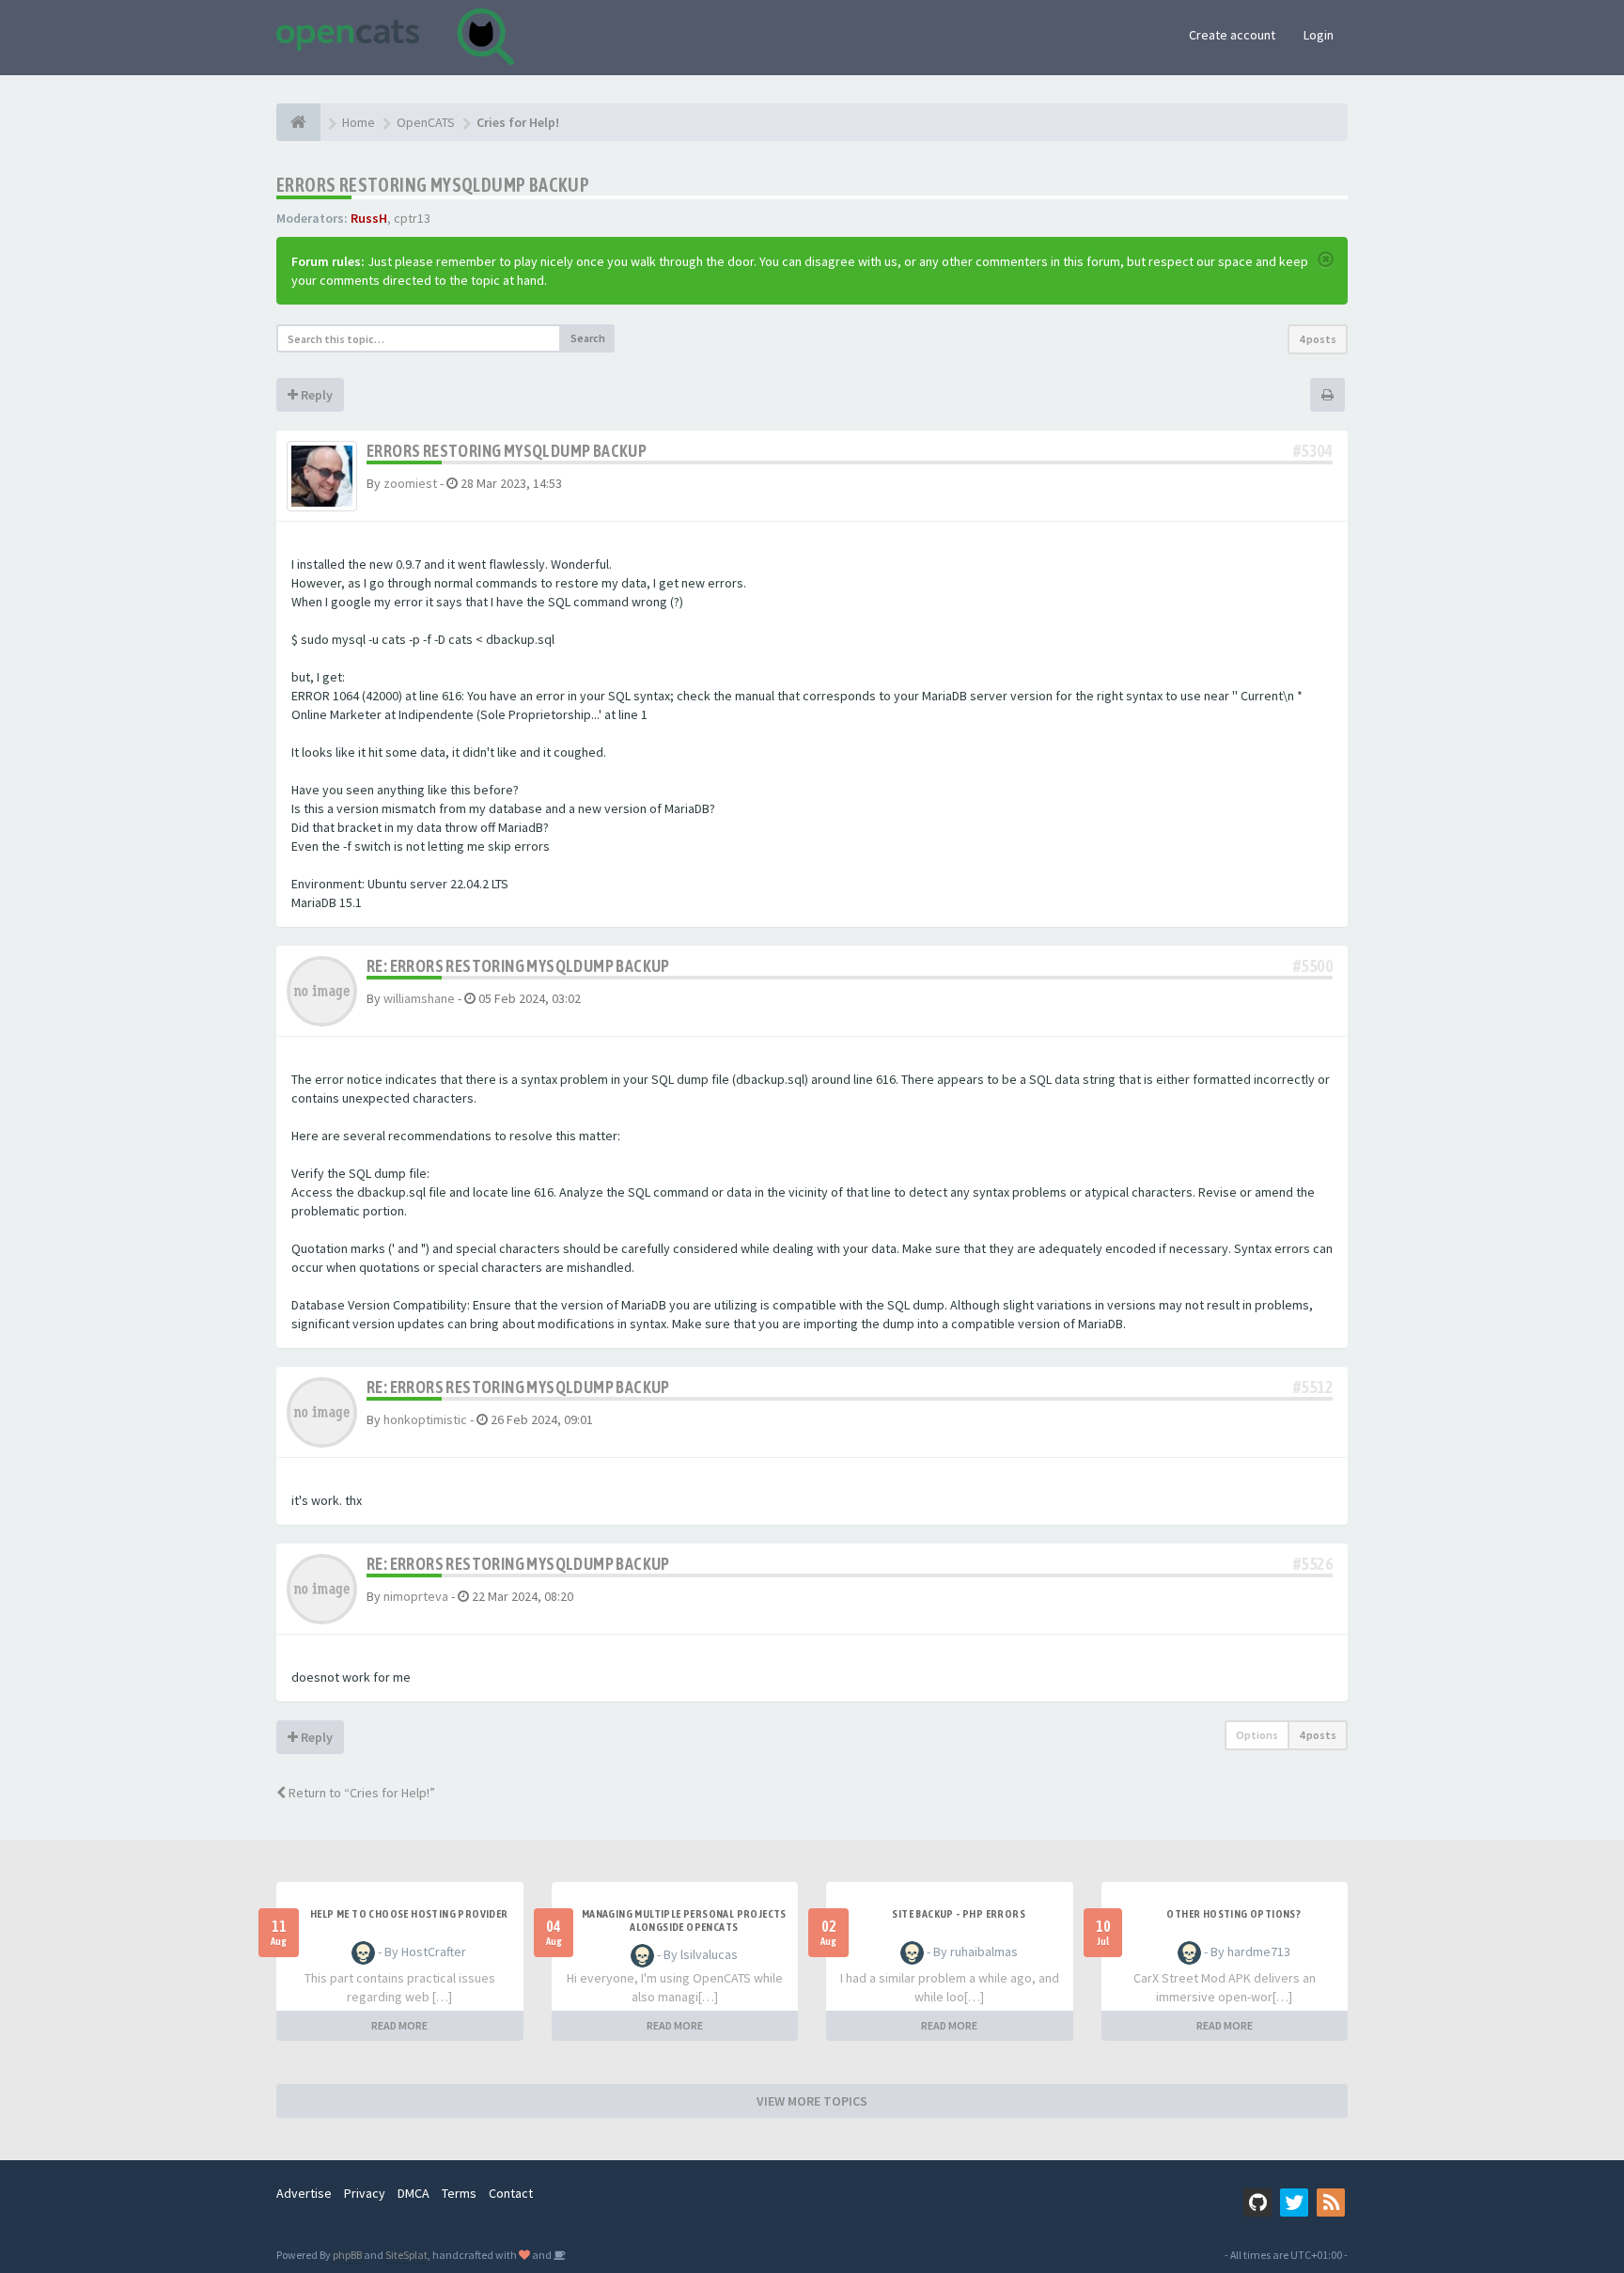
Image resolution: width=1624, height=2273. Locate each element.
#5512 (1313, 1387)
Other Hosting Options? (1234, 1914)
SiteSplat (406, 2255)
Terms (459, 2193)
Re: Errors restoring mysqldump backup (518, 966)
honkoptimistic (425, 1419)
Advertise (304, 2193)
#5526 (1313, 1564)
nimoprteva (416, 1596)
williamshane (419, 998)
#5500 (1313, 966)
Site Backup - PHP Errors (959, 1914)
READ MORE (399, 2025)
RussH (369, 218)
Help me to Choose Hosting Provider (409, 1914)
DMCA (414, 2193)
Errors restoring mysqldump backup (433, 185)
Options (1257, 1735)
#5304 (1313, 451)
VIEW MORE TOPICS (812, 2101)
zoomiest (410, 483)
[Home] (298, 122)
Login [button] (1319, 35)
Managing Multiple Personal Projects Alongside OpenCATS (684, 1920)
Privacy (365, 2193)
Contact (511, 2193)
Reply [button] (315, 395)
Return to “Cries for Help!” (360, 1793)
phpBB (347, 2255)
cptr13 (412, 218)
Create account (1232, 35)
